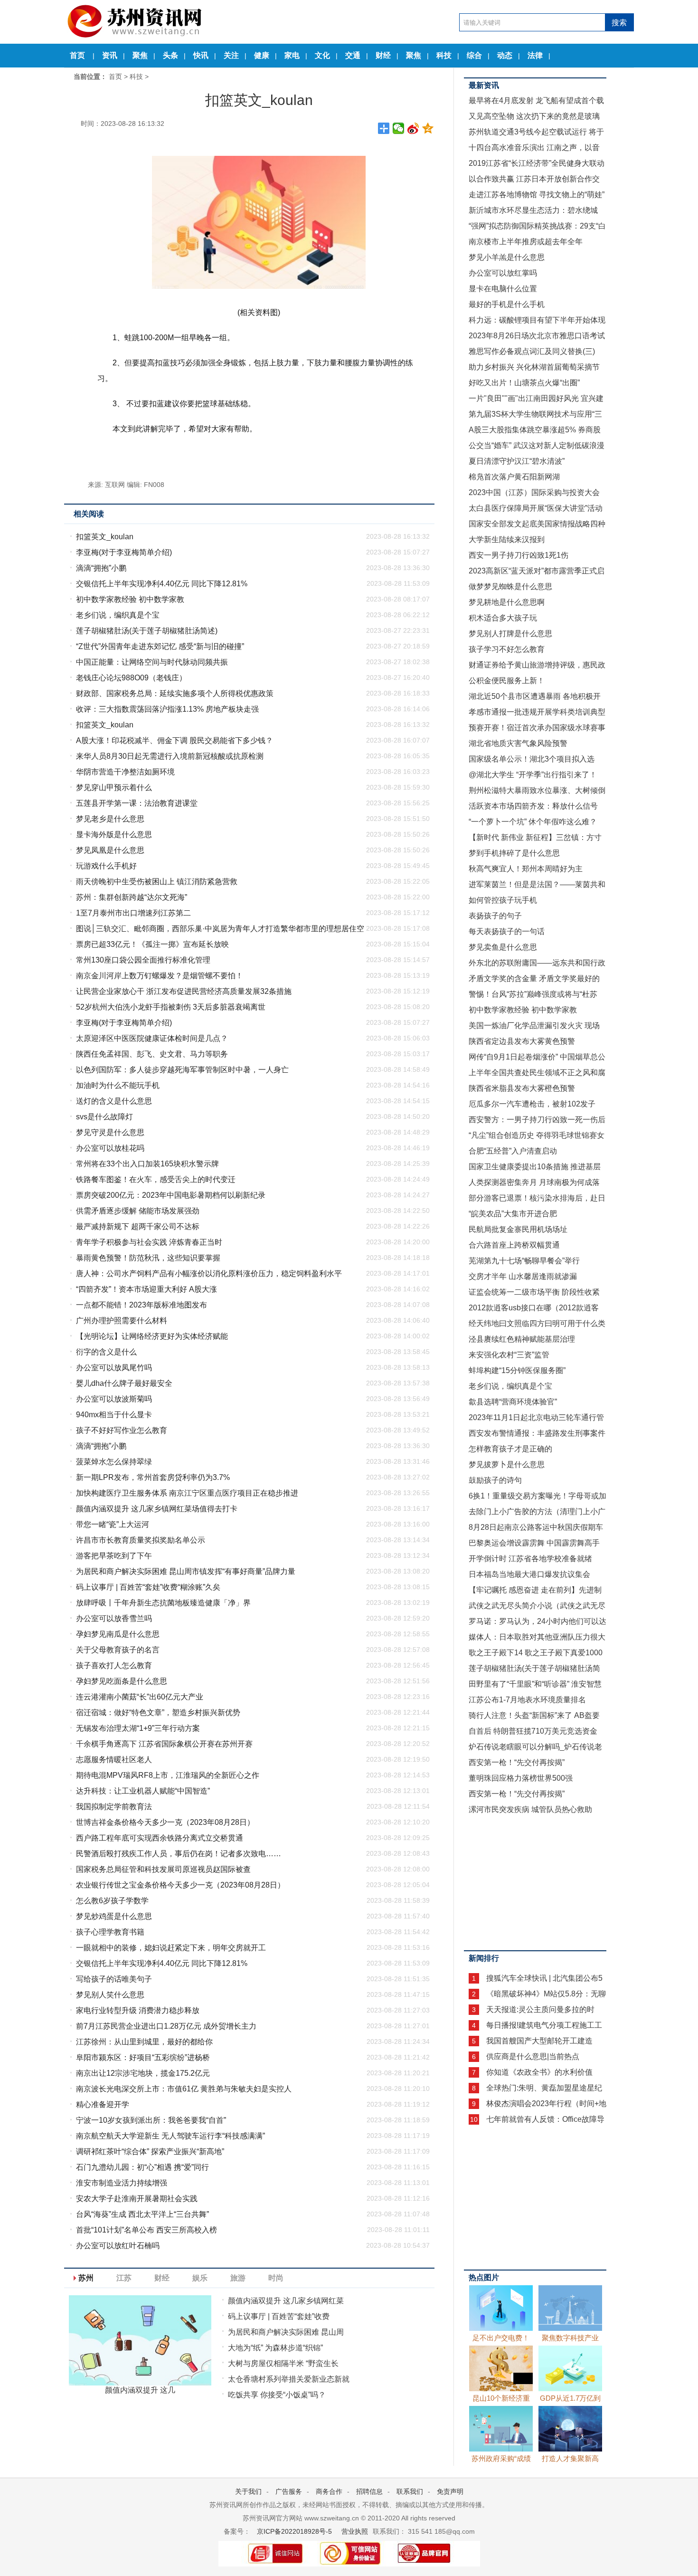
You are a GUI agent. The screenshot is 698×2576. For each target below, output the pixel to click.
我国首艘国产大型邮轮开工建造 (539, 2041)
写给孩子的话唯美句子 (114, 1979)
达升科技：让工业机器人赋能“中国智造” (143, 1791)
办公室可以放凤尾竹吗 (114, 1368)
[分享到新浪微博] (413, 128)
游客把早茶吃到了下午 (114, 1556)
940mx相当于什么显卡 (114, 1415)
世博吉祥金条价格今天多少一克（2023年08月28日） (165, 1822)
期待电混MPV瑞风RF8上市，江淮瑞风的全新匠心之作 (168, 1775)
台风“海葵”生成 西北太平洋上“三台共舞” (142, 2214)
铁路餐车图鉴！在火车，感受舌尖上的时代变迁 (156, 1179)
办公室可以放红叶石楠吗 (118, 2246)
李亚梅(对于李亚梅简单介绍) (124, 552)
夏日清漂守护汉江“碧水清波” (517, 461)
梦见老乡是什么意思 (110, 819)
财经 (383, 55)
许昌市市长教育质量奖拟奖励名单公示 (141, 1540)
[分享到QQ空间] (428, 128)
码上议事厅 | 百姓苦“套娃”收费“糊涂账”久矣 (148, 1587)
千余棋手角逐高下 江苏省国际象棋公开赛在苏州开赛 (164, 1744)
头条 (170, 55)
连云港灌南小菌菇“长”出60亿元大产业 (140, 1697)
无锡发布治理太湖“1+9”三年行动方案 (138, 1728)
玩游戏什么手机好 (106, 866)
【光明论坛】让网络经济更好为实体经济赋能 (152, 1336)
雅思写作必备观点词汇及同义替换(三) (532, 351)
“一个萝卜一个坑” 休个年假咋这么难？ (533, 822)
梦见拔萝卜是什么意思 (507, 1465)
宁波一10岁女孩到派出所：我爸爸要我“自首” (151, 2120)
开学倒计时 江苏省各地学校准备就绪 (530, 1559)
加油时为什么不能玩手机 (118, 1085)
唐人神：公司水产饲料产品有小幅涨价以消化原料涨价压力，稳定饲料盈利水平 (209, 1274)
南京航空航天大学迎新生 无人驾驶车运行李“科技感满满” (170, 2136)
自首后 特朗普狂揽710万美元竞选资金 (533, 1731)
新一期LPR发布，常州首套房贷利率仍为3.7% (153, 1477)
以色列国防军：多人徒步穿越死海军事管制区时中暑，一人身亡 (182, 1070)
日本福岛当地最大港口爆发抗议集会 (529, 1574)
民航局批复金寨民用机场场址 (518, 1229)
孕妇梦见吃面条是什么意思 (122, 1681)
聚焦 (140, 55)
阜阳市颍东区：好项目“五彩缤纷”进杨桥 (143, 2057)
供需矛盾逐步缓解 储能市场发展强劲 (138, 1211)
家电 (292, 55)
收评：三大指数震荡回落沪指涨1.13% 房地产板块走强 (167, 709)
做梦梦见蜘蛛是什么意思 (510, 587)
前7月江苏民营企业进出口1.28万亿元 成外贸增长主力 (166, 2026)
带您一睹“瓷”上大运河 (113, 1524)
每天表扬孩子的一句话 (507, 931)
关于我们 (248, 2491)
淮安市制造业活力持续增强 (122, 2183)
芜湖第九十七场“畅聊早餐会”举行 (524, 1261)
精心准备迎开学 (103, 2104)
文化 (322, 55)
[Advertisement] (535, 1881)
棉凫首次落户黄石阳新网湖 (514, 477)
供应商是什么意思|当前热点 (533, 2056)
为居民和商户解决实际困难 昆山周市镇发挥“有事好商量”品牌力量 (186, 1571)
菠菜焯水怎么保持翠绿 (114, 1462)
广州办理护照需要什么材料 (122, 1321)
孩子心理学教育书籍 (110, 1932)
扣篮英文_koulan (105, 537)
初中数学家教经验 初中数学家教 (130, 599)
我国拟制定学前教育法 (114, 1807)
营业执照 (355, 2531)
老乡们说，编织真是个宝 (118, 615)
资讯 (110, 55)
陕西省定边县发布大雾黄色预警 (522, 1041)
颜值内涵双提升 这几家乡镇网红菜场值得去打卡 (157, 1509)
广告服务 (289, 2491)
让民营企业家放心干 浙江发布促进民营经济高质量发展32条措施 (184, 991)
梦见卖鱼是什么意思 (503, 947)
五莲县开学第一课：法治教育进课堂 (137, 803)
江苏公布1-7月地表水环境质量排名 (527, 1700)
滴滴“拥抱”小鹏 (101, 568)
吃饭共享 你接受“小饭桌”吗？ (277, 2395)
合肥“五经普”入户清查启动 (513, 1151)
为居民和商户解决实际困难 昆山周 (286, 2332)
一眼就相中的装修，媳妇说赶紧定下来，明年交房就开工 (171, 1948)
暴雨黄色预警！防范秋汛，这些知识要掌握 (148, 1258)
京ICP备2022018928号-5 (293, 2531)
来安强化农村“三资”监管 (509, 1355)
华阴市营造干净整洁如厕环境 (125, 772)
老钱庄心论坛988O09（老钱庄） (131, 678)
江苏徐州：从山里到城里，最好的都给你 (144, 2042)
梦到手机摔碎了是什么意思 (514, 853)
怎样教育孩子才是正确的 (510, 1449)
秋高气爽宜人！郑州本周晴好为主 (526, 869)
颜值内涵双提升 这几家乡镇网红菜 (286, 2301)
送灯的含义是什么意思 (114, 1101)
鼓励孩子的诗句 (495, 1480)
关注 (231, 55)
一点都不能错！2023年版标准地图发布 (141, 1305)
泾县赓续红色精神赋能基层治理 (522, 1339)
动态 (505, 55)
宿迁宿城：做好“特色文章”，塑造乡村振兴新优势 (158, 1713)
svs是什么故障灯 (104, 1117)
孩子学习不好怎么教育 (507, 649)
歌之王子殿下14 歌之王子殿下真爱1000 (536, 1653)
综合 (474, 55)
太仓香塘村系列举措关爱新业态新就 (289, 2379)
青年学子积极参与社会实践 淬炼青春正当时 (149, 1242)
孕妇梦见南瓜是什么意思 (118, 1634)
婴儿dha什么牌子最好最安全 (124, 1383)
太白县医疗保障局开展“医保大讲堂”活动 (536, 508)
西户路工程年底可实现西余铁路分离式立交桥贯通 (160, 1838)
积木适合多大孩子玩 (503, 618)
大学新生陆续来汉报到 (507, 539)
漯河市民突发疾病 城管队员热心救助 (530, 1809)
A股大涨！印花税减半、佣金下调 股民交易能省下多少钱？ (174, 740)
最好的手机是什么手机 (507, 304)
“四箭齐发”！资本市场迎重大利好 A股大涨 (146, 1289)
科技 (444, 55)
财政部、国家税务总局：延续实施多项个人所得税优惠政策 (175, 693)
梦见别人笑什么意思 (110, 1995)
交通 (353, 55)
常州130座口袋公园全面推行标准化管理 (143, 960)
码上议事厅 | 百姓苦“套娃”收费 (279, 2316)
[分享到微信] (399, 128)
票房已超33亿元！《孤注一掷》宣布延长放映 (152, 944)
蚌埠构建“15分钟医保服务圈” (517, 1370)
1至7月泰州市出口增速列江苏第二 (133, 913)
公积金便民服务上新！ (507, 681)
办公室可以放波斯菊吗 (114, 1399)
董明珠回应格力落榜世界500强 (521, 1778)
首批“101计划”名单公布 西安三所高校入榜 (146, 2230)
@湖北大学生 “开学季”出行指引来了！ (533, 775)
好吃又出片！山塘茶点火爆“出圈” (524, 383)
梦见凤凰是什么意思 (110, 850)
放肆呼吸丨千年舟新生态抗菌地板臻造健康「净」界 (163, 1603)
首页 (77, 55)
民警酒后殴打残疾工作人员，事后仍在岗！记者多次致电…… (179, 1854)
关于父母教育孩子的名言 (118, 1650)
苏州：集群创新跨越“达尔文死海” (132, 897)
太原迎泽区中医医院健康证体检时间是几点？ (152, 1038)
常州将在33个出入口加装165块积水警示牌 (147, 1164)
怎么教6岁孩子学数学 (112, 1901)
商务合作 (329, 2491)
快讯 (201, 55)
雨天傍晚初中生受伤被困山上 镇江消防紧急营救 (157, 882)
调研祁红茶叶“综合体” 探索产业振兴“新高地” (150, 2151)
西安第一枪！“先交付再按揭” (517, 1762)
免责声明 (450, 2491)
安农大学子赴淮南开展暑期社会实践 (137, 2199)
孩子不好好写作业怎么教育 (122, 1430)
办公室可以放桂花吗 (110, 1148)
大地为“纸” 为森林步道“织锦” (275, 2348)
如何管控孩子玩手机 (503, 900)
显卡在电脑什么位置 (503, 289)
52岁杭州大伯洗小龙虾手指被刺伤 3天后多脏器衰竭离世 (171, 1007)
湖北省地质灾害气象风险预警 (518, 743)
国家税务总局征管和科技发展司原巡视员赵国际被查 (163, 1869)
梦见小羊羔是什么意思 (507, 257)
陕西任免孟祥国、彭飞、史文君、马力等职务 (152, 1054)
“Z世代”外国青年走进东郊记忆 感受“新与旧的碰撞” (160, 646)
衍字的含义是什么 (106, 1352)
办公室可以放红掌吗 (503, 273)
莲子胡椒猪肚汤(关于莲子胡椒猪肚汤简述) (147, 631)
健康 (262, 55)
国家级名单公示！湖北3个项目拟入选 (532, 759)
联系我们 (410, 2491)
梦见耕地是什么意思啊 (507, 602)
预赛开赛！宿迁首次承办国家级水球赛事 (537, 728)
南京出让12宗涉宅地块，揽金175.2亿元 (143, 2073)
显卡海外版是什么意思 (114, 835)
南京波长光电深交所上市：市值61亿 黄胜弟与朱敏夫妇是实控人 (184, 2089)
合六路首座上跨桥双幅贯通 (514, 1245)
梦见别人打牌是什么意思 (510, 634)
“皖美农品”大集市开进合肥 (513, 1214)
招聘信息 (369, 2491)
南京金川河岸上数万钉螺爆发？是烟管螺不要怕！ (160, 976)
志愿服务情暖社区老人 (114, 1760)
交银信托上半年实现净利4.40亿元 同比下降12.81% (162, 584)
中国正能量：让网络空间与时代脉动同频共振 (152, 662)
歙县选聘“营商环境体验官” (513, 1402)
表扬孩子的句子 (495, 916)
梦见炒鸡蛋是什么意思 (114, 1916)
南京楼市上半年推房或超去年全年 (526, 242)
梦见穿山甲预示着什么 (114, 787)
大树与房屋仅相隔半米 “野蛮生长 (283, 2363)
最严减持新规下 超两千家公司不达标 (138, 1226)
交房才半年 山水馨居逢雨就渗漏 (523, 1276)
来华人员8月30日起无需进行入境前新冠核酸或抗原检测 (170, 756)
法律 (535, 55)
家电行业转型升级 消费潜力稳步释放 (138, 2010)
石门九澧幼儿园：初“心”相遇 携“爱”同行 (142, 2167)
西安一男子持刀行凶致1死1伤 (519, 555)
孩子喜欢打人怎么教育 (114, 1665)
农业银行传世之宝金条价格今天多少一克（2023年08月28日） (180, 1885)
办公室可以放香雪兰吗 (114, 1618)
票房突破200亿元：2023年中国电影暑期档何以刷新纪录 (171, 1195)
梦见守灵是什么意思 (110, 1132)
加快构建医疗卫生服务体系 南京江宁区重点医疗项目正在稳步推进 (187, 1493)
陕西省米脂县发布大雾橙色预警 (522, 1088)
